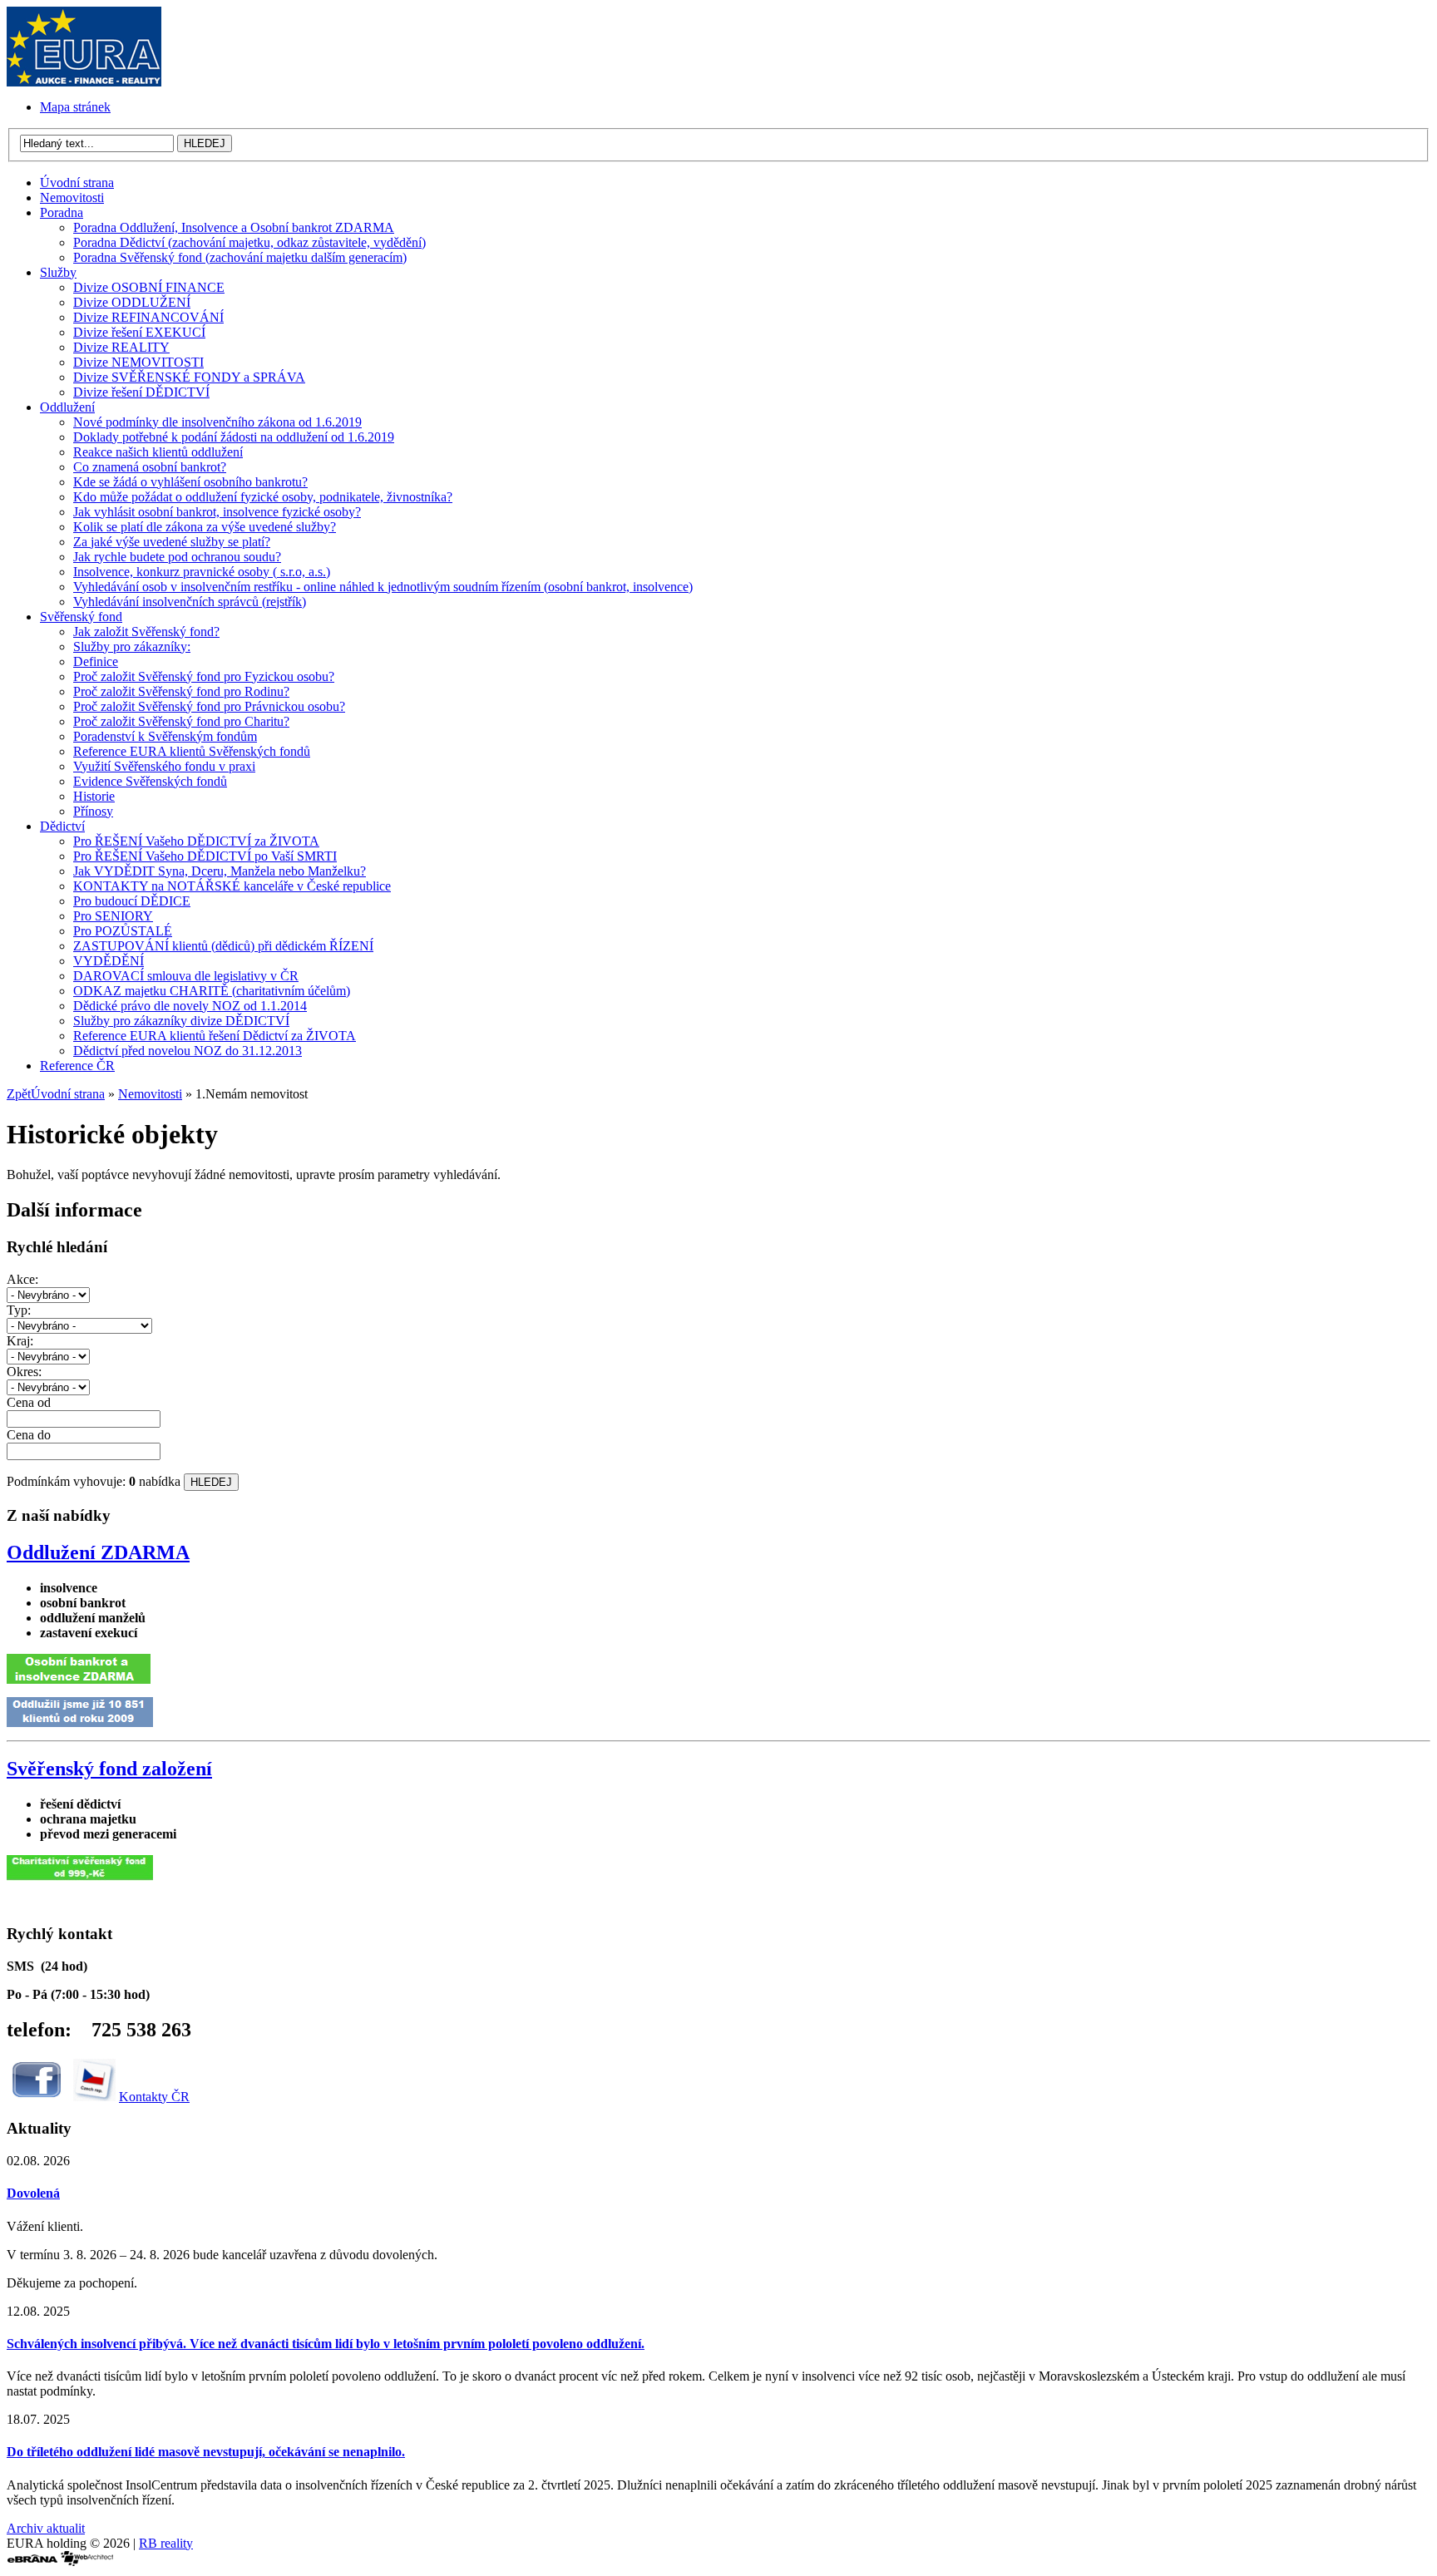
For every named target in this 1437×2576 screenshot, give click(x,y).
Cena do (29, 1435)
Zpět (19, 1094)
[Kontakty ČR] (94, 2097)
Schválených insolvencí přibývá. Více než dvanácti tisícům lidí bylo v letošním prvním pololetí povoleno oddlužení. (326, 2344)
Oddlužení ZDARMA (98, 1552)
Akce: (22, 1279)
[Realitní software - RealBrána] (87, 2561)
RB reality (166, 2543)
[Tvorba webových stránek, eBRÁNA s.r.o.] (32, 2561)
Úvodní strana (68, 1094)
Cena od (29, 1402)
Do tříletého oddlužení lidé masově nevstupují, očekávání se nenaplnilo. (206, 2452)
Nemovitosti (150, 1094)
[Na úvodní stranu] (84, 82)
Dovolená (33, 2193)
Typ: (19, 1310)
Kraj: (20, 1341)
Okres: (24, 1372)
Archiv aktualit (46, 2528)
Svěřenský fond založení (109, 1769)
